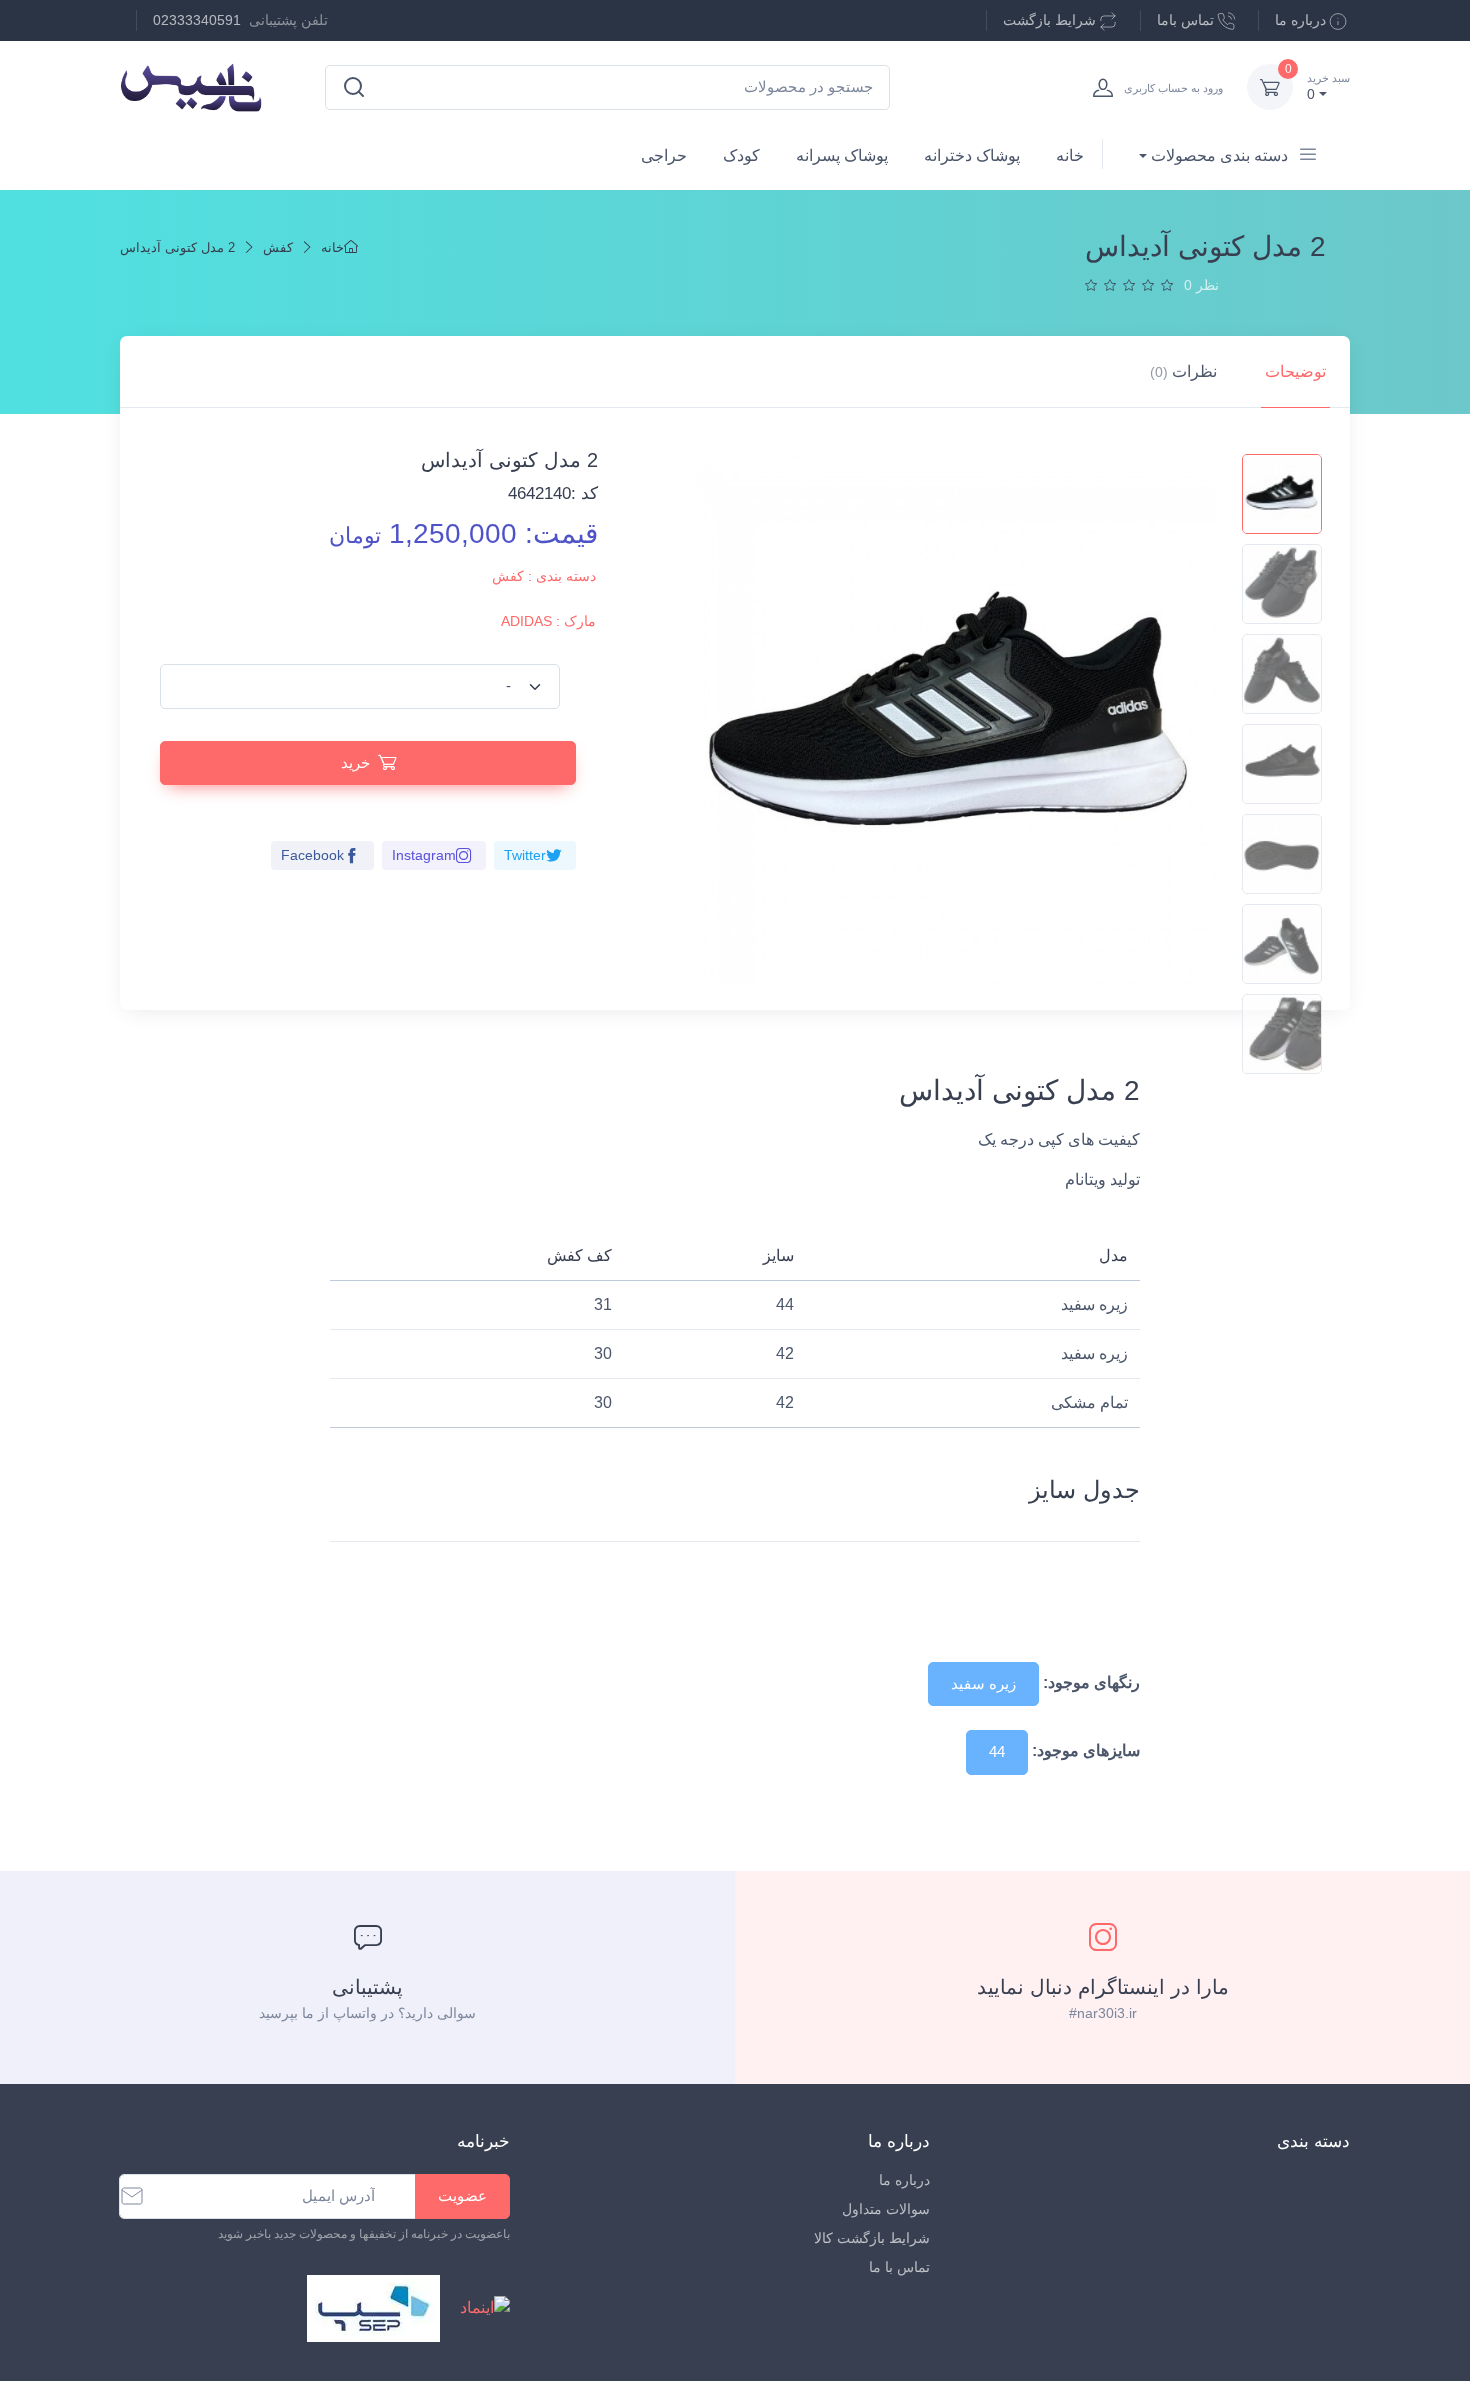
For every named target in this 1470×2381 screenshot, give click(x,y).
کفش (278, 247)
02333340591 (197, 20)
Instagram (424, 855)
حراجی (664, 155)
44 (997, 1751)
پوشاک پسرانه (842, 155)
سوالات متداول (886, 2209)
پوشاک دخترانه (972, 155)
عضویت (462, 2195)
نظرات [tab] (1183, 371)
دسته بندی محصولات (1219, 155)
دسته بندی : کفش (544, 576)
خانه (1070, 155)
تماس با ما (899, 2267)
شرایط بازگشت (1049, 20)
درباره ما (1300, 20)
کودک (741, 155)
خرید (355, 762)
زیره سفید (983, 1683)
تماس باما (1185, 20)
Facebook (312, 855)
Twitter (525, 855)
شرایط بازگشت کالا (872, 2238)
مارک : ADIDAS (548, 621)
